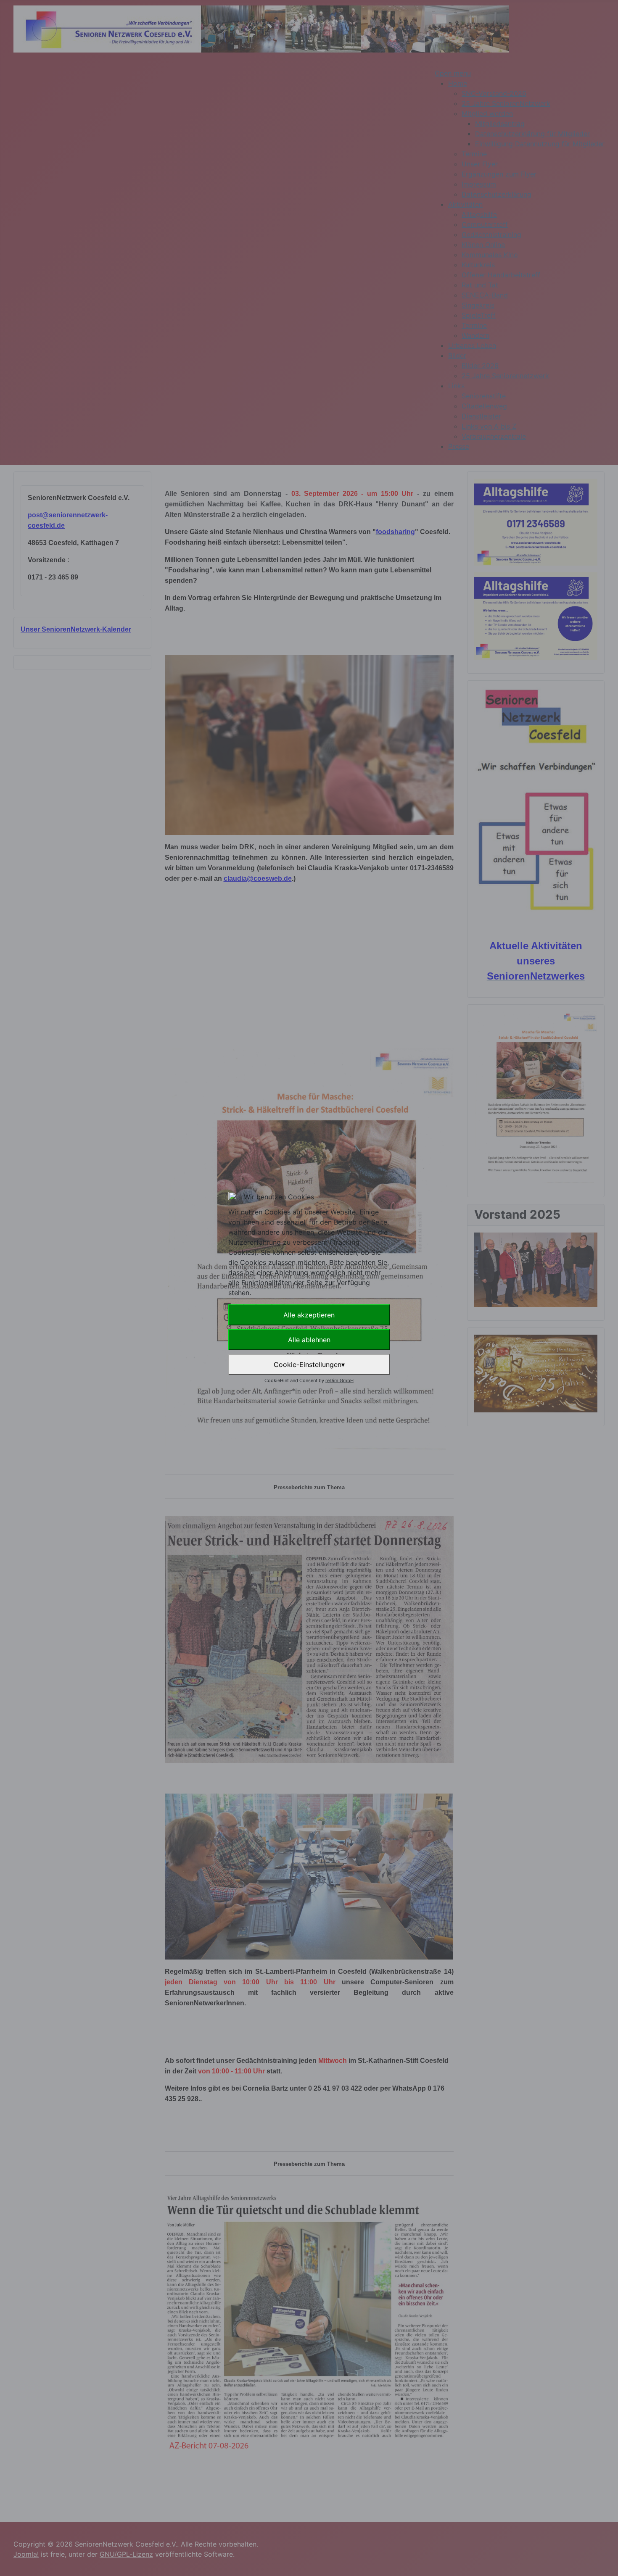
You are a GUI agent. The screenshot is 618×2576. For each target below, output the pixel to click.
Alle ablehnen (309, 1340)
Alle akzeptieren (309, 1315)
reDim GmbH (339, 1380)
